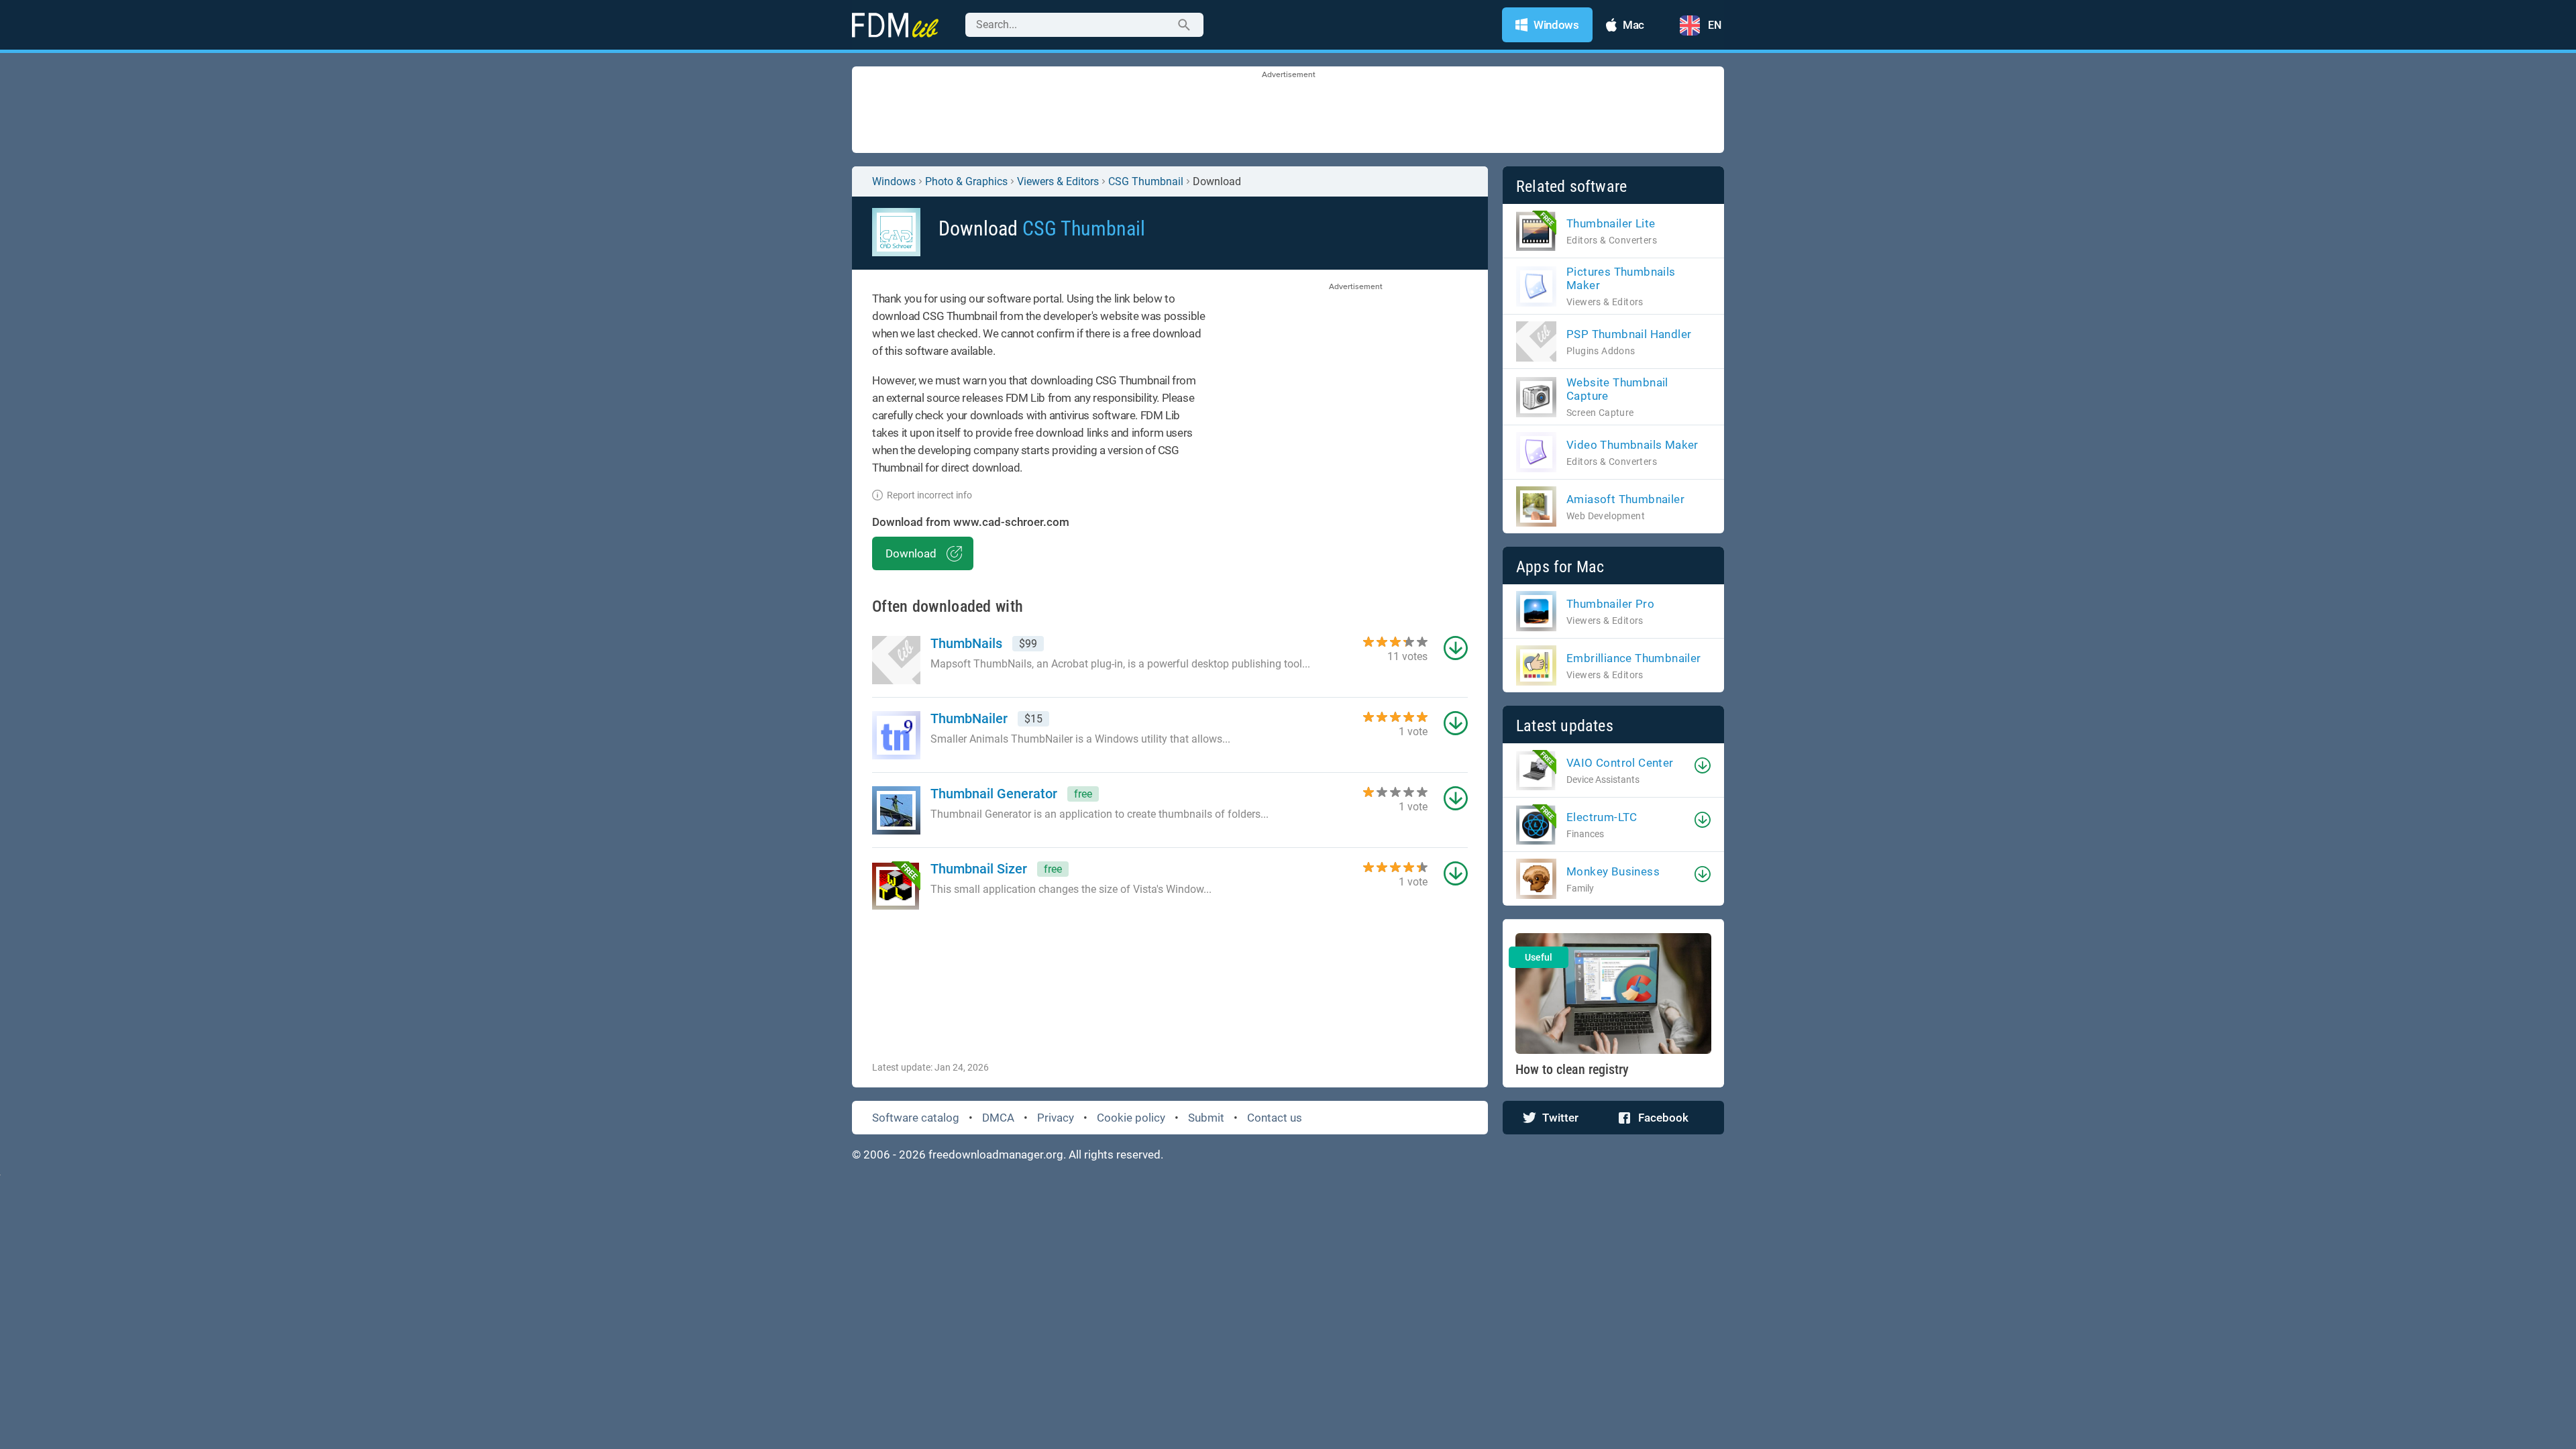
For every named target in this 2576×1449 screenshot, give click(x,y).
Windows (894, 181)
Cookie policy (1131, 1118)
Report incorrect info (929, 495)
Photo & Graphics (966, 181)
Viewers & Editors (1058, 181)
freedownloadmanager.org (996, 1155)
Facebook (1663, 1118)
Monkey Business (1613, 871)
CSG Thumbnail (1146, 181)
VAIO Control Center (1620, 763)
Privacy (1056, 1118)
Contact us (1275, 1118)
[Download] (1703, 765)
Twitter (1560, 1118)
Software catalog (916, 1118)
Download (911, 553)
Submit (1206, 1118)
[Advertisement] (1288, 111)
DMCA (998, 1118)
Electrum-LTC (1602, 817)
